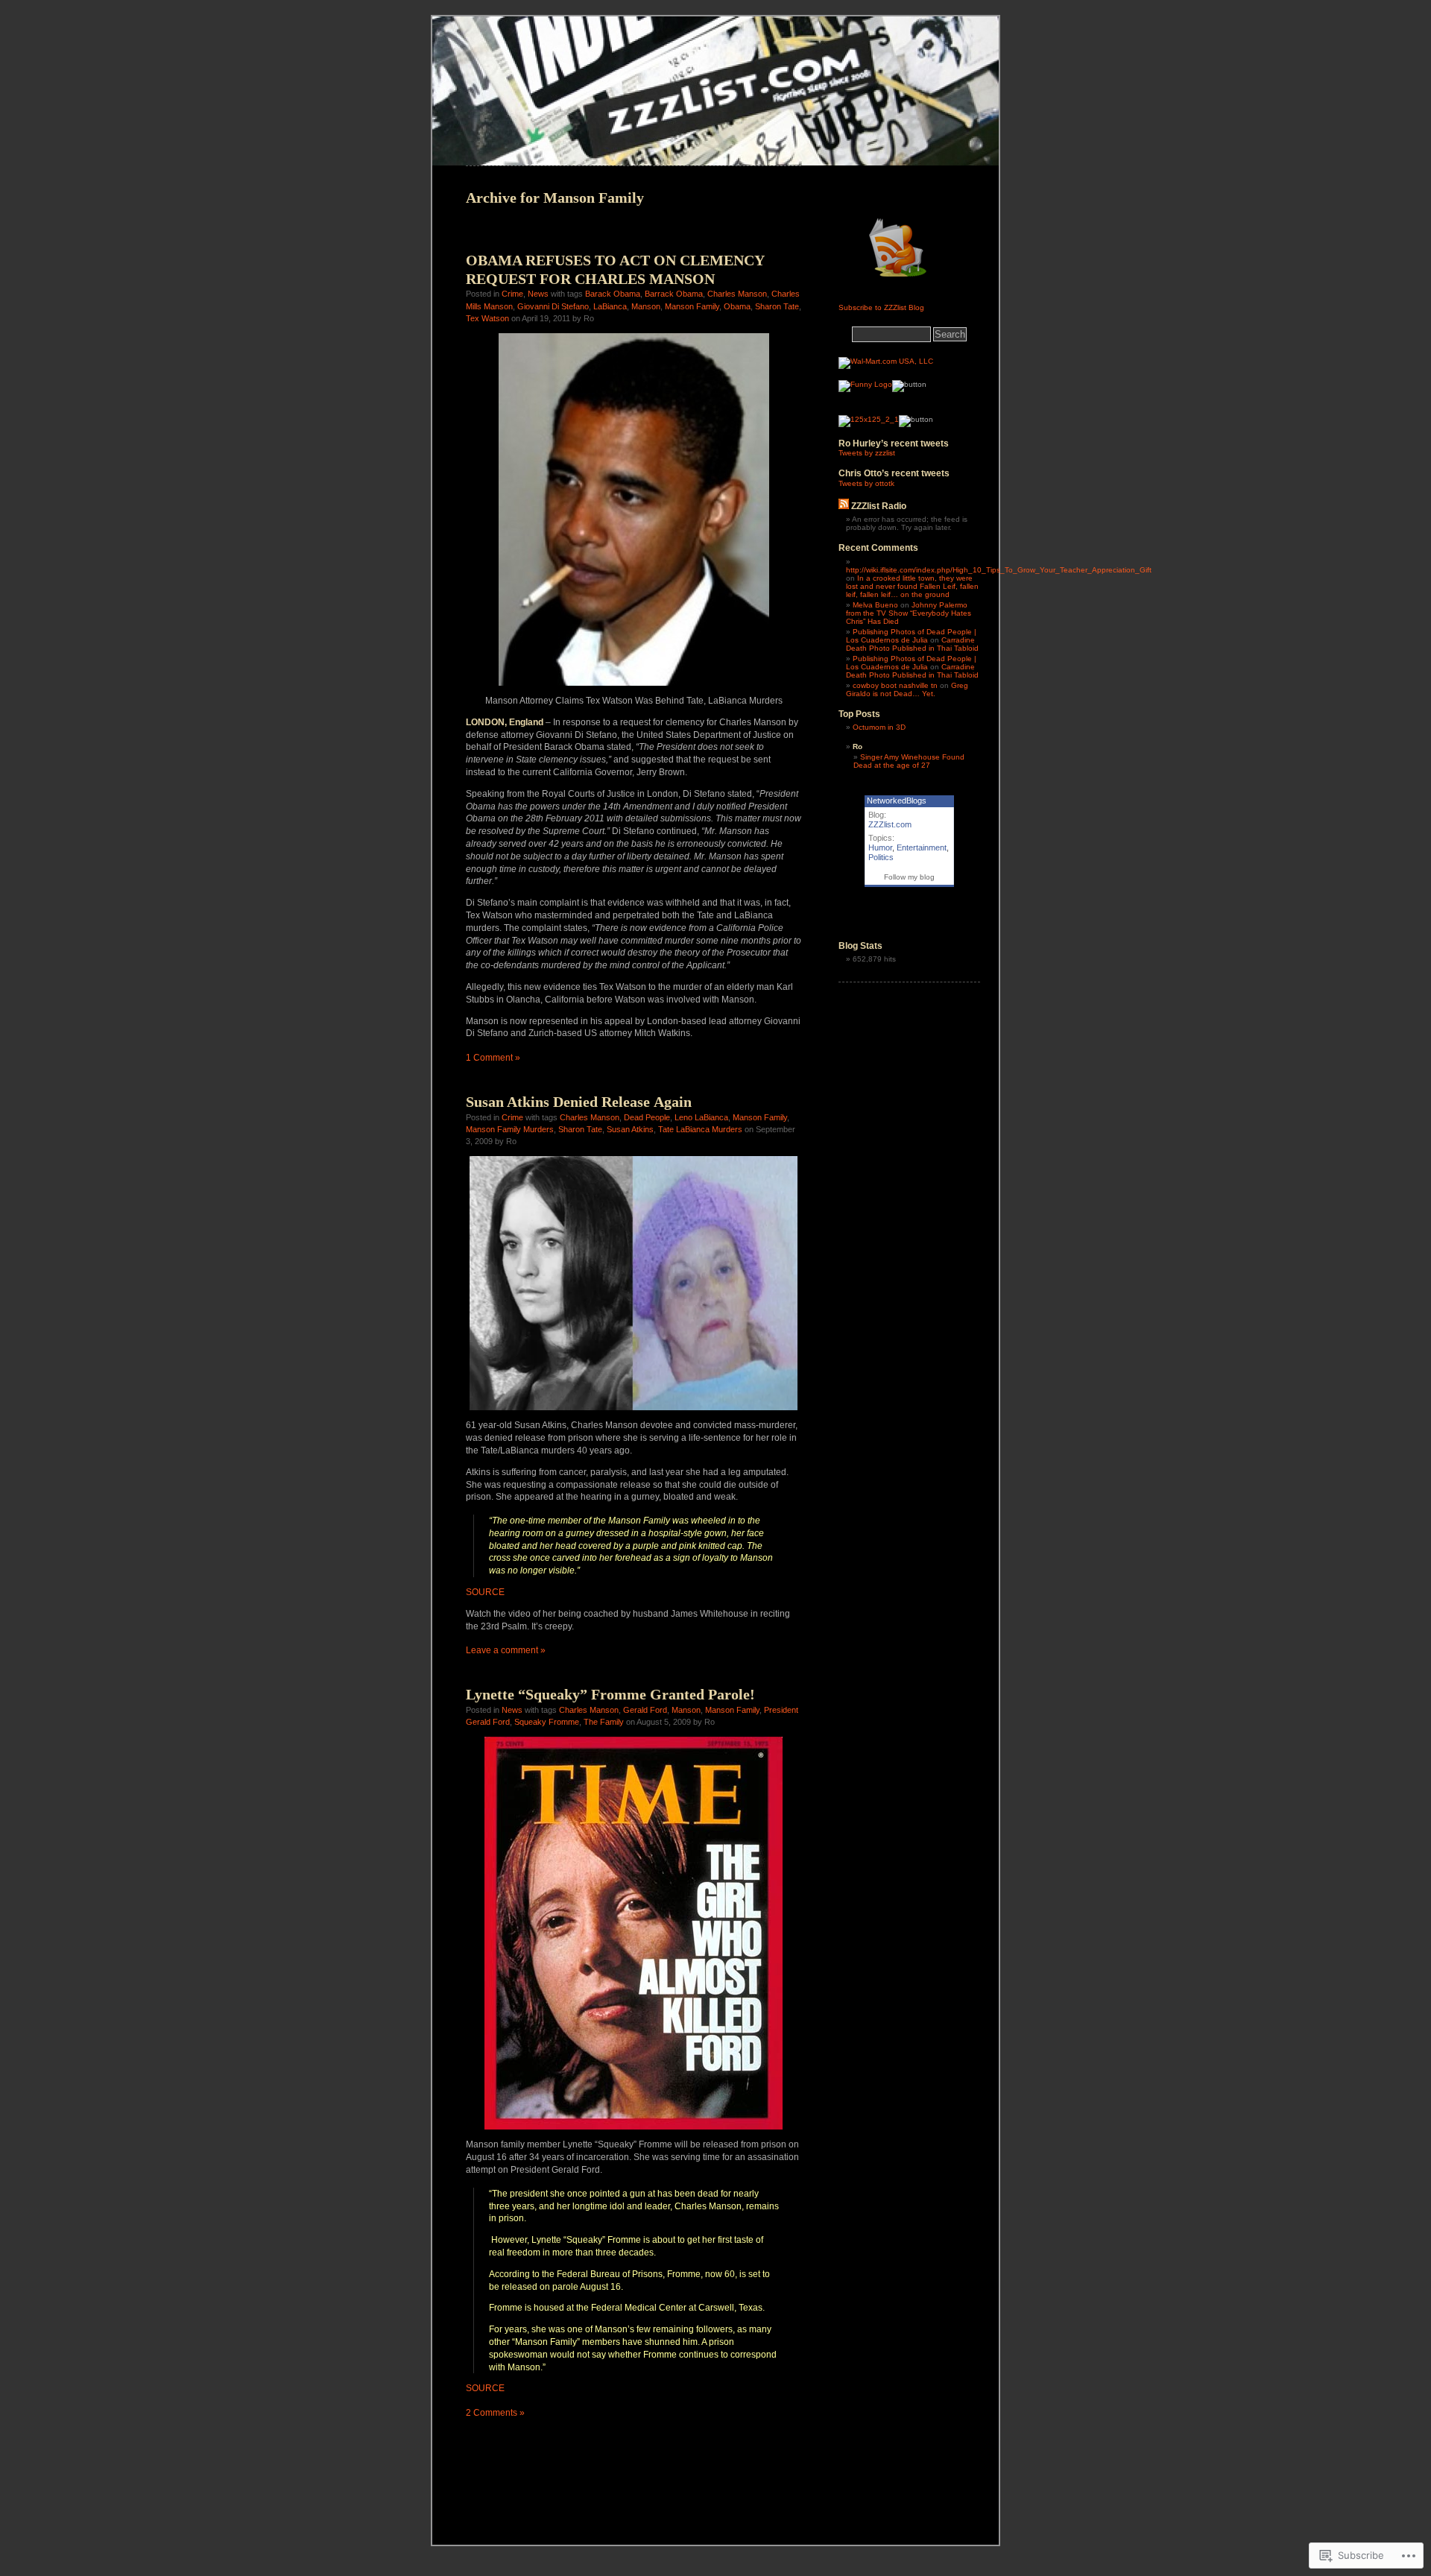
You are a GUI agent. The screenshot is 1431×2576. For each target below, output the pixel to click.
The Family (604, 1722)
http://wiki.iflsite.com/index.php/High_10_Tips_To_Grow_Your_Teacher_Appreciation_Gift (999, 570)
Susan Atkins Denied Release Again (579, 1102)
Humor (880, 847)
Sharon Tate (777, 306)
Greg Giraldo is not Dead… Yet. (907, 689)
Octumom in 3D (879, 727)
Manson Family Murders (510, 1129)
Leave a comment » (506, 1650)
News (538, 294)
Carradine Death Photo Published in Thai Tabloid (912, 644)
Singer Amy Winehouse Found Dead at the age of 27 (909, 761)
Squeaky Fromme (547, 1722)
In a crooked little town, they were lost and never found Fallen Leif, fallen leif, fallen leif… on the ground (912, 586)
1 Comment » (493, 1058)
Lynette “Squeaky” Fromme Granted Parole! (610, 1694)
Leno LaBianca (701, 1117)
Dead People (647, 1117)
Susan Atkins (630, 1129)
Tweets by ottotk (866, 483)
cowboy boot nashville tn (895, 685)
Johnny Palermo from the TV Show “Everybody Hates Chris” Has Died (909, 613)
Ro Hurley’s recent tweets (894, 443)
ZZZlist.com (890, 824)
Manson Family (692, 306)
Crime (512, 294)
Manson (646, 306)
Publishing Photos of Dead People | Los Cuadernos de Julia (911, 636)
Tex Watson (487, 318)
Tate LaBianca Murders (700, 1129)
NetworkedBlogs (897, 801)
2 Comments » (495, 2413)
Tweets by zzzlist (867, 453)
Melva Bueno (875, 605)
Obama (737, 306)
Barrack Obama (674, 294)
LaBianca (610, 306)
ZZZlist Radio (879, 506)
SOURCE (485, 1592)
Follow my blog (909, 877)
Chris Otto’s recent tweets (894, 473)
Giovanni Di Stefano (553, 306)
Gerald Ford (645, 1710)
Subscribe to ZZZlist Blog (881, 307)
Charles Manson (737, 294)
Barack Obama (613, 294)
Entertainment (922, 847)
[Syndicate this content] (844, 506)
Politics (881, 857)
